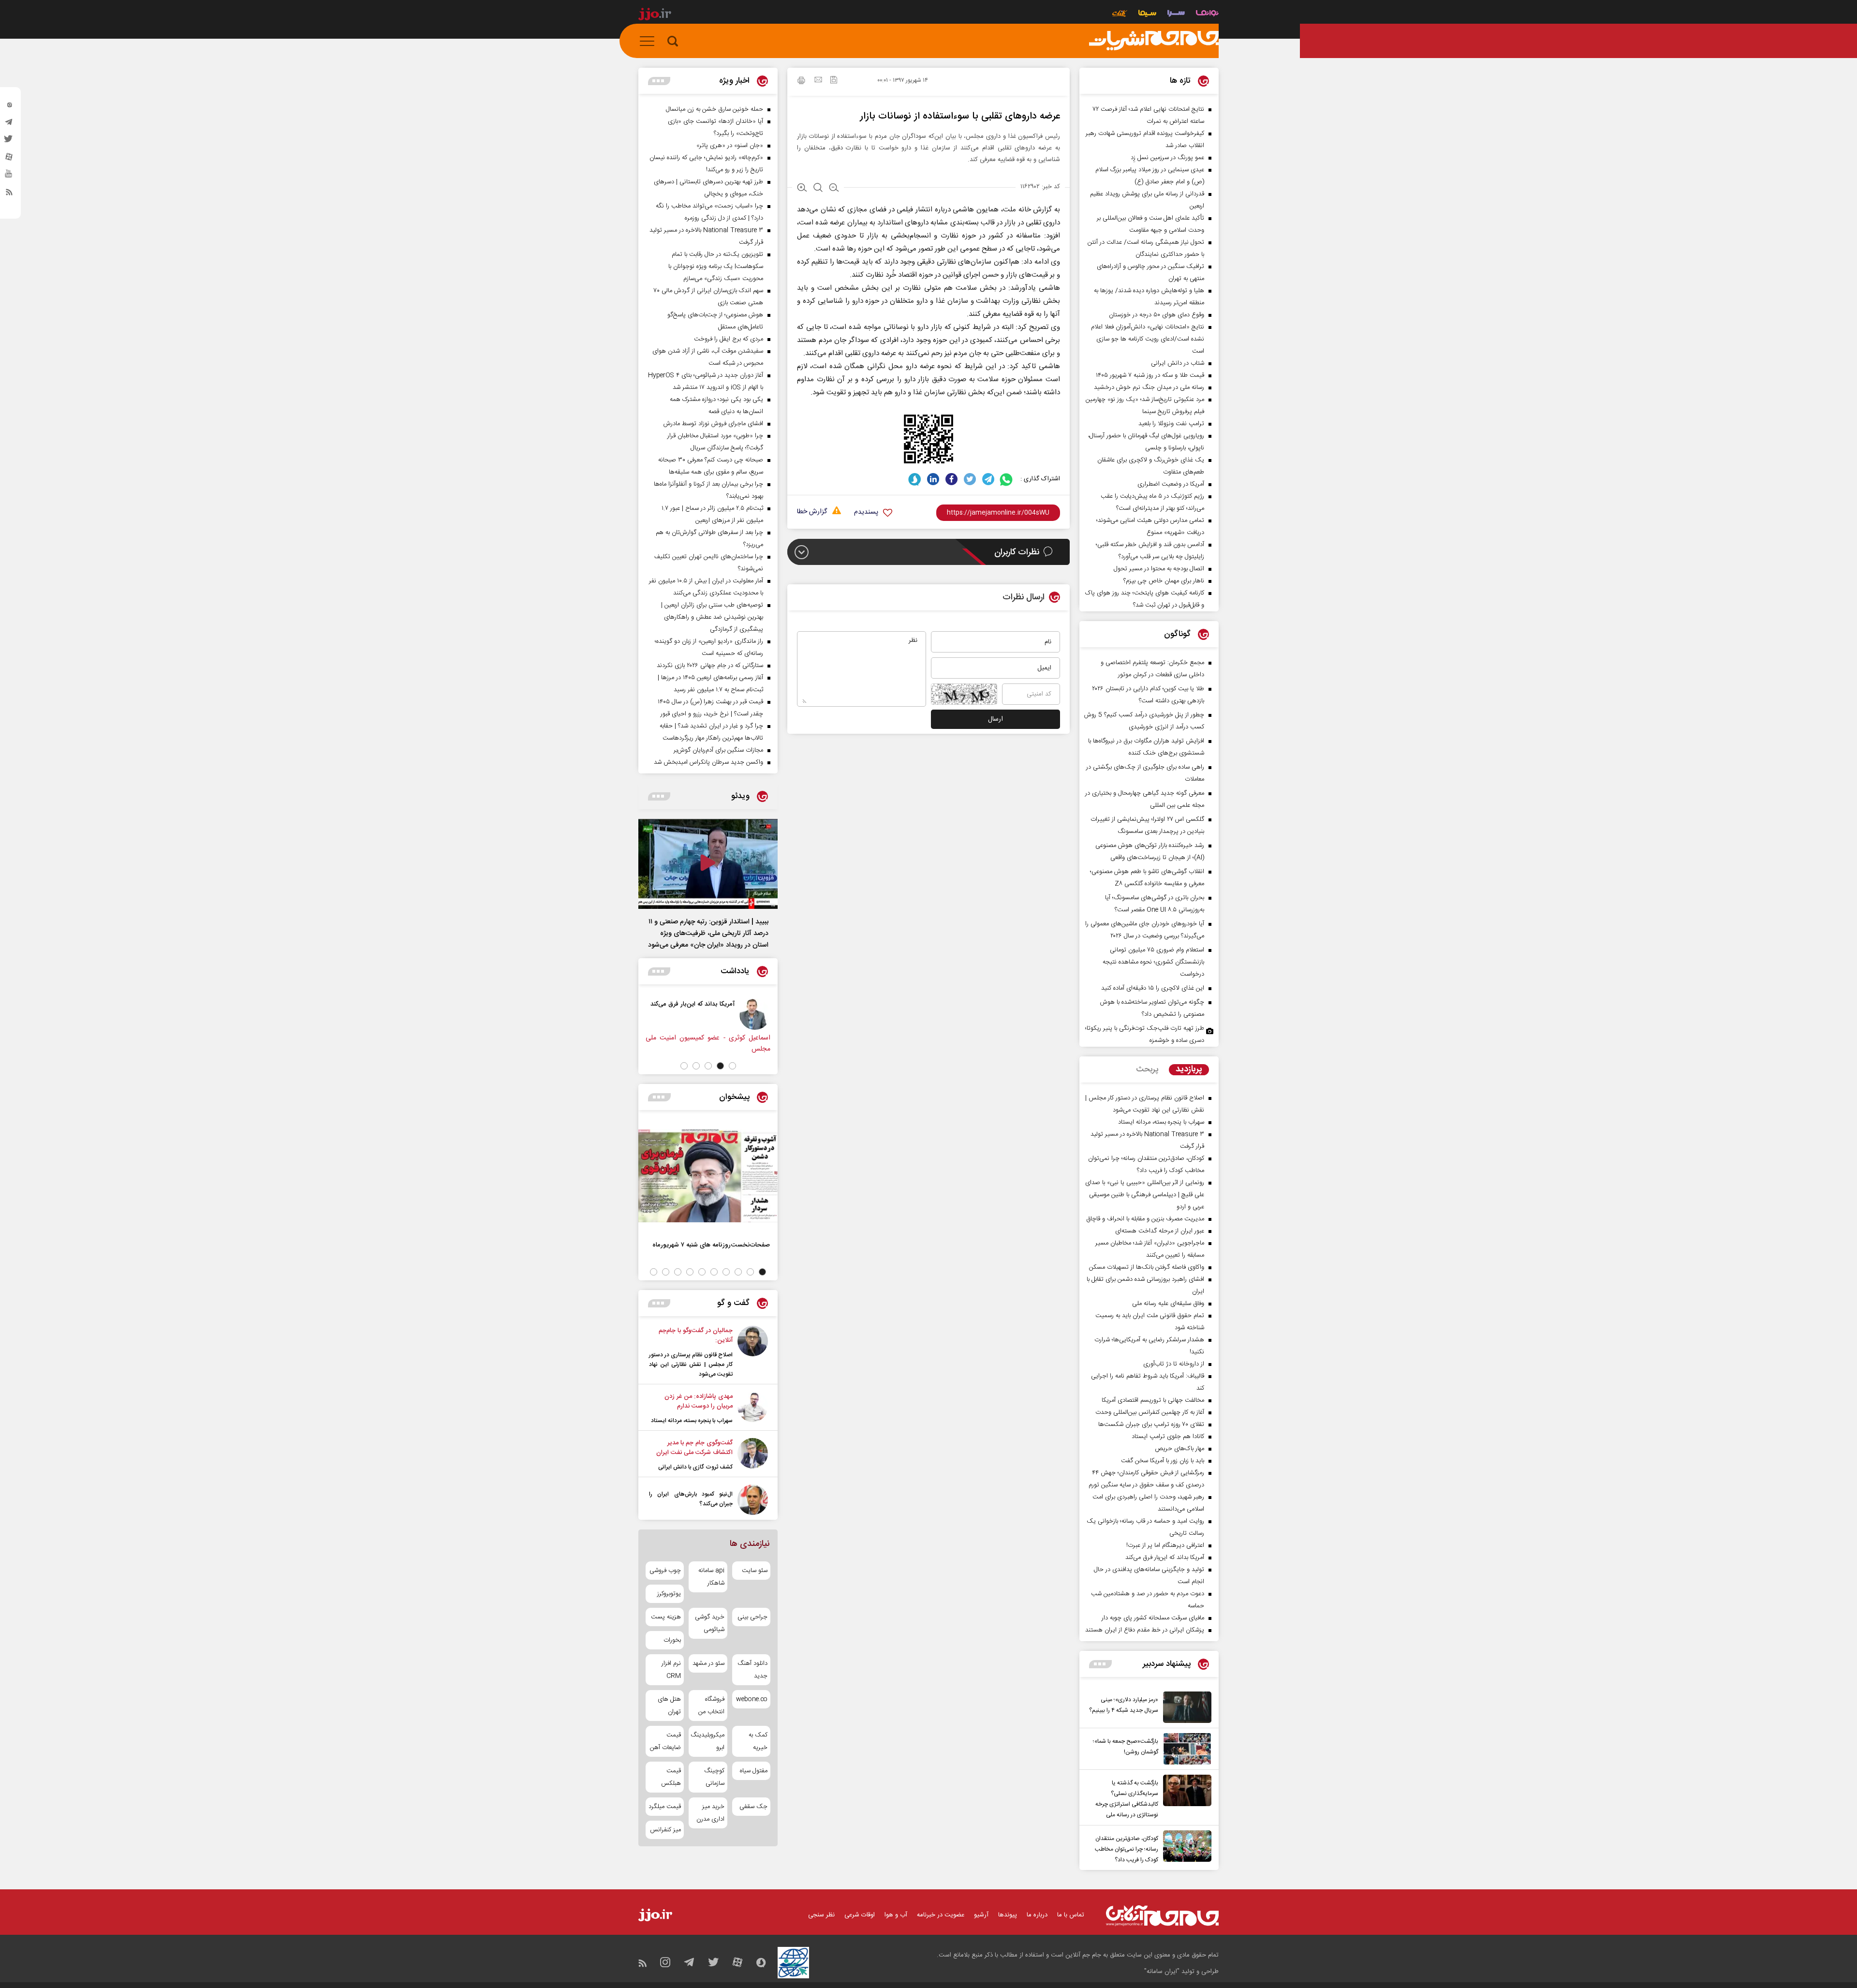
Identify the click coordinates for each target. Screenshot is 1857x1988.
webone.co (752, 1699)
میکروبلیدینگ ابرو (708, 1741)
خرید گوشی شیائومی (709, 1623)
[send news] (818, 81)
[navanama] (1207, 14)
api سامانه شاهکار (711, 1577)
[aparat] (9, 159)
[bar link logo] (655, 15)
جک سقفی (753, 1807)
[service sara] (1176, 14)
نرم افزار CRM (671, 1670)
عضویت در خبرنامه (941, 1915)
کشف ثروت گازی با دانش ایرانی (695, 1467)
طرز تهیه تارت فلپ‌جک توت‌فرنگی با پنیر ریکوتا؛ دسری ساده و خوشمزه (1145, 1034)
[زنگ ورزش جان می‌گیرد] (729, 1014)
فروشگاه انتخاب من (711, 1706)
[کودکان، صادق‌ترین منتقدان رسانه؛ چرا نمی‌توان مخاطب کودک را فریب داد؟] (1185, 1848)
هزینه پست (666, 1617)
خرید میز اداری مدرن (710, 1813)
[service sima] (1147, 14)
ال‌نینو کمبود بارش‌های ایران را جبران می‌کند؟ (691, 1499)
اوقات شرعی (860, 1915)
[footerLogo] (1162, 1916)
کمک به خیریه (758, 1741)
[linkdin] (933, 479)
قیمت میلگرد (665, 1807)
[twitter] (9, 142)
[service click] (1120, 14)
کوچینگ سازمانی (714, 1777)
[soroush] (915, 479)
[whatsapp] (1007, 479)
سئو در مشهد (708, 1663)
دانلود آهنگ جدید (752, 1670)
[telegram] (9, 124)
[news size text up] (802, 189)
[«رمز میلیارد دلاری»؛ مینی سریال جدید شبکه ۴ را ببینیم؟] (1185, 1707)
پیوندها (1008, 1915)
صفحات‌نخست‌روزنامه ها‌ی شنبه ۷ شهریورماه (711, 1245)
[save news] (834, 81)
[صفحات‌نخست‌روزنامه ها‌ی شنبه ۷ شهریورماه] (708, 1176)
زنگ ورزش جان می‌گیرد (678, 1004)
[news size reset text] (818, 189)
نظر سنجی (821, 1915)
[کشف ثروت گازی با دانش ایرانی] (753, 1455)
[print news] (801, 82)
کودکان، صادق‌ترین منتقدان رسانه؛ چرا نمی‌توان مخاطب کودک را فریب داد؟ (1127, 1849)
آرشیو (981, 1915)
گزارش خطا (812, 512)
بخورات (672, 1640)
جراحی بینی (752, 1617)
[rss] (9, 194)
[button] (732, 1066)
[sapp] (9, 177)
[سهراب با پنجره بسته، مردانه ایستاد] (753, 1409)
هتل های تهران (669, 1706)
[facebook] (951, 479)
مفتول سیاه (754, 1771)
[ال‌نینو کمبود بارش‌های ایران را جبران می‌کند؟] (753, 1500)
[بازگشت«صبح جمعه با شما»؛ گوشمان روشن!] (1185, 1749)
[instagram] (9, 107)
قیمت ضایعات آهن (665, 1741)
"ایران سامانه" (1162, 1972)
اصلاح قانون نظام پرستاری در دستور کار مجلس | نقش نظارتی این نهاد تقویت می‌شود (691, 1365)
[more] (1100, 1664)
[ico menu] (650, 41)
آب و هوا (896, 1915)
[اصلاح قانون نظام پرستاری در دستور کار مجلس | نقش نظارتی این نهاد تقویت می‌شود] (753, 1352)
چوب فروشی (665, 1571)
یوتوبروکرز (669, 1594)
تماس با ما (1071, 1915)
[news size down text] (834, 189)
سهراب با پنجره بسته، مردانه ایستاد (692, 1421)
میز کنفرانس (665, 1830)
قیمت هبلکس (671, 1777)
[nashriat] (1154, 41)
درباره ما (1037, 1915)
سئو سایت (755, 1571)
